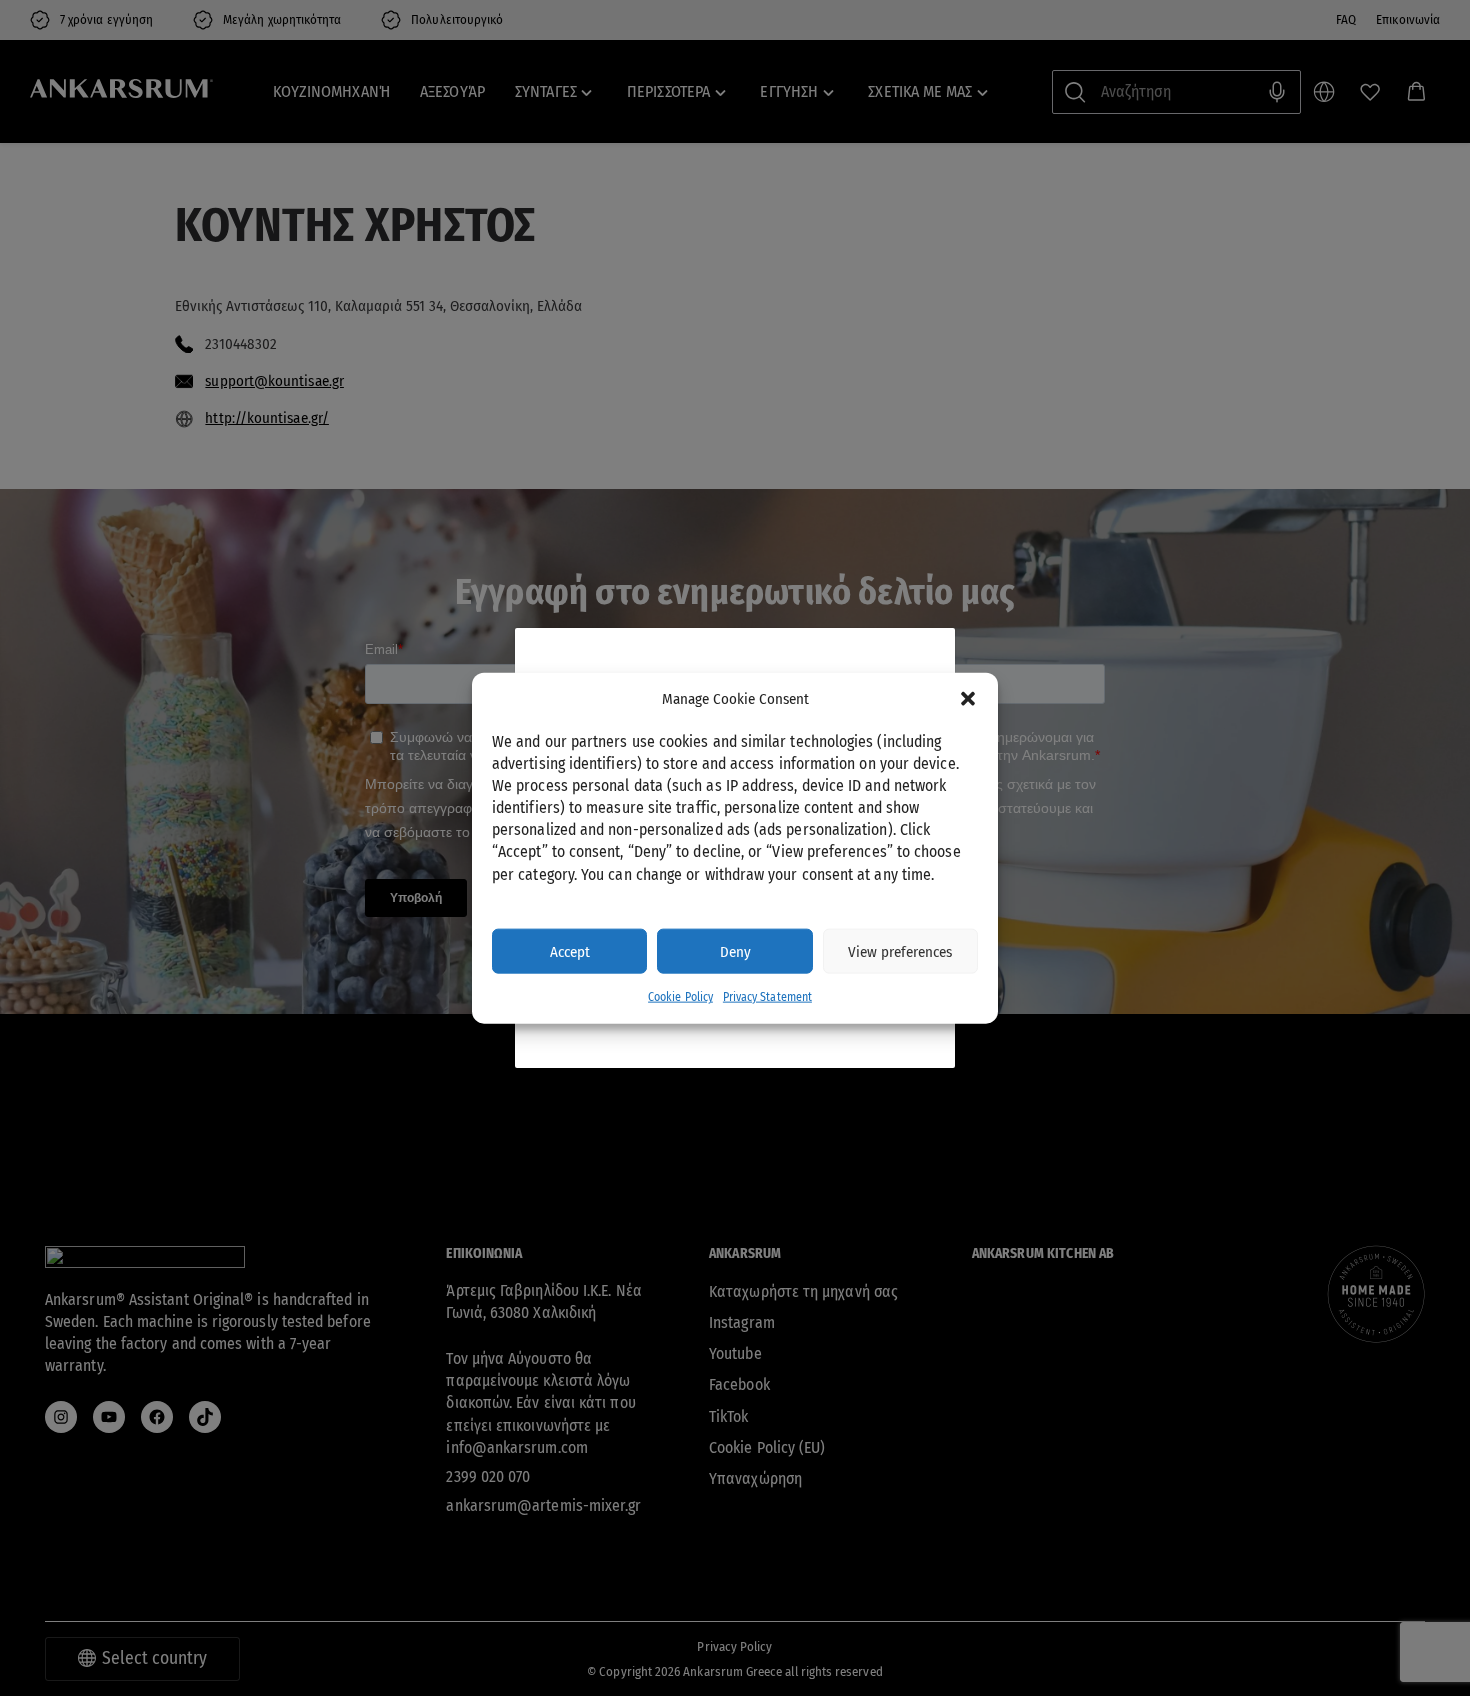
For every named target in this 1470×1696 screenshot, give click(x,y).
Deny (735, 951)
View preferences (900, 951)
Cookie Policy (680, 997)
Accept (570, 951)
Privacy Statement (767, 997)
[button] (968, 699)
